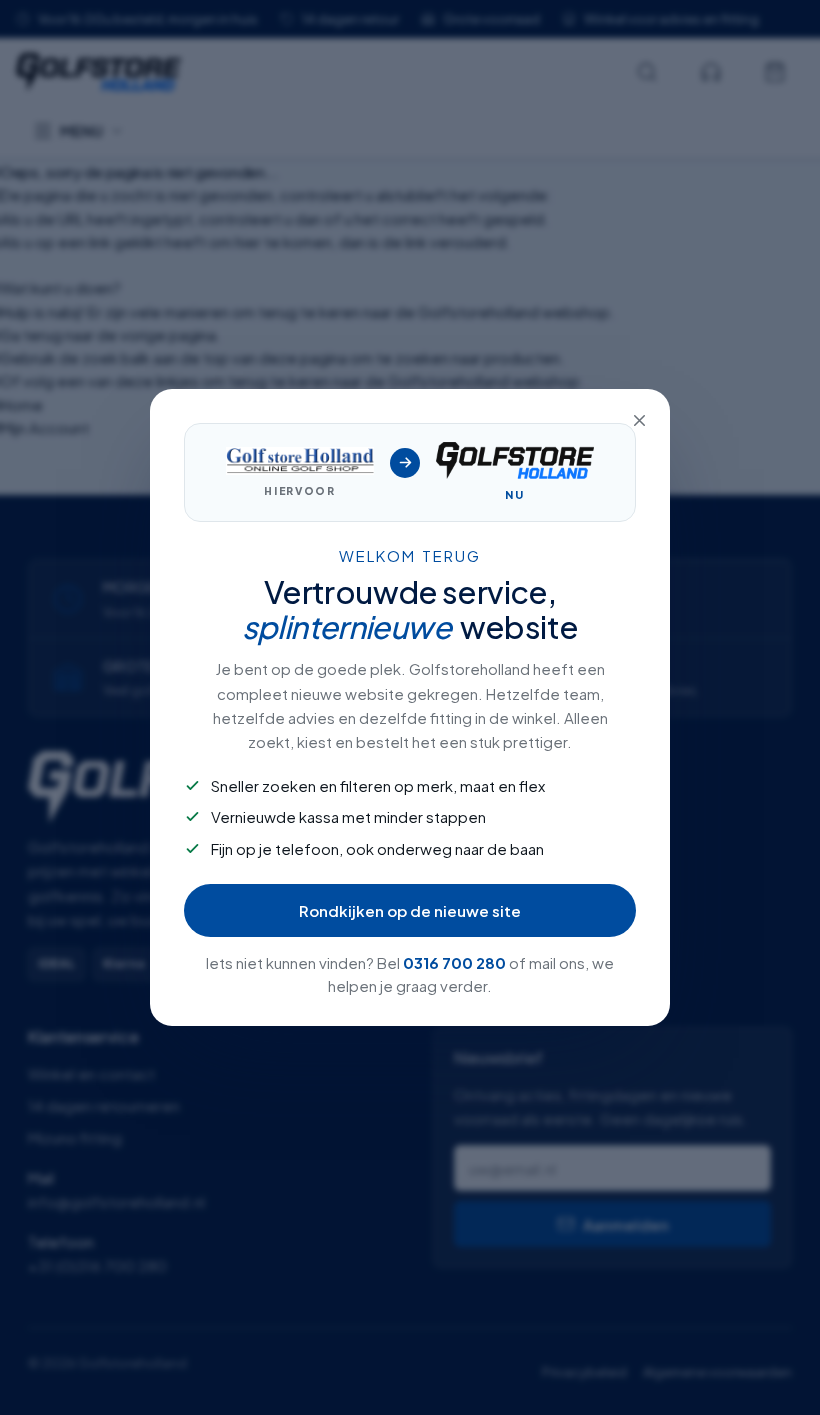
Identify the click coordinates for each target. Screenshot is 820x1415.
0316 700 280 (454, 962)
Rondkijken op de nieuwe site (410, 910)
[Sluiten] (639, 420)
